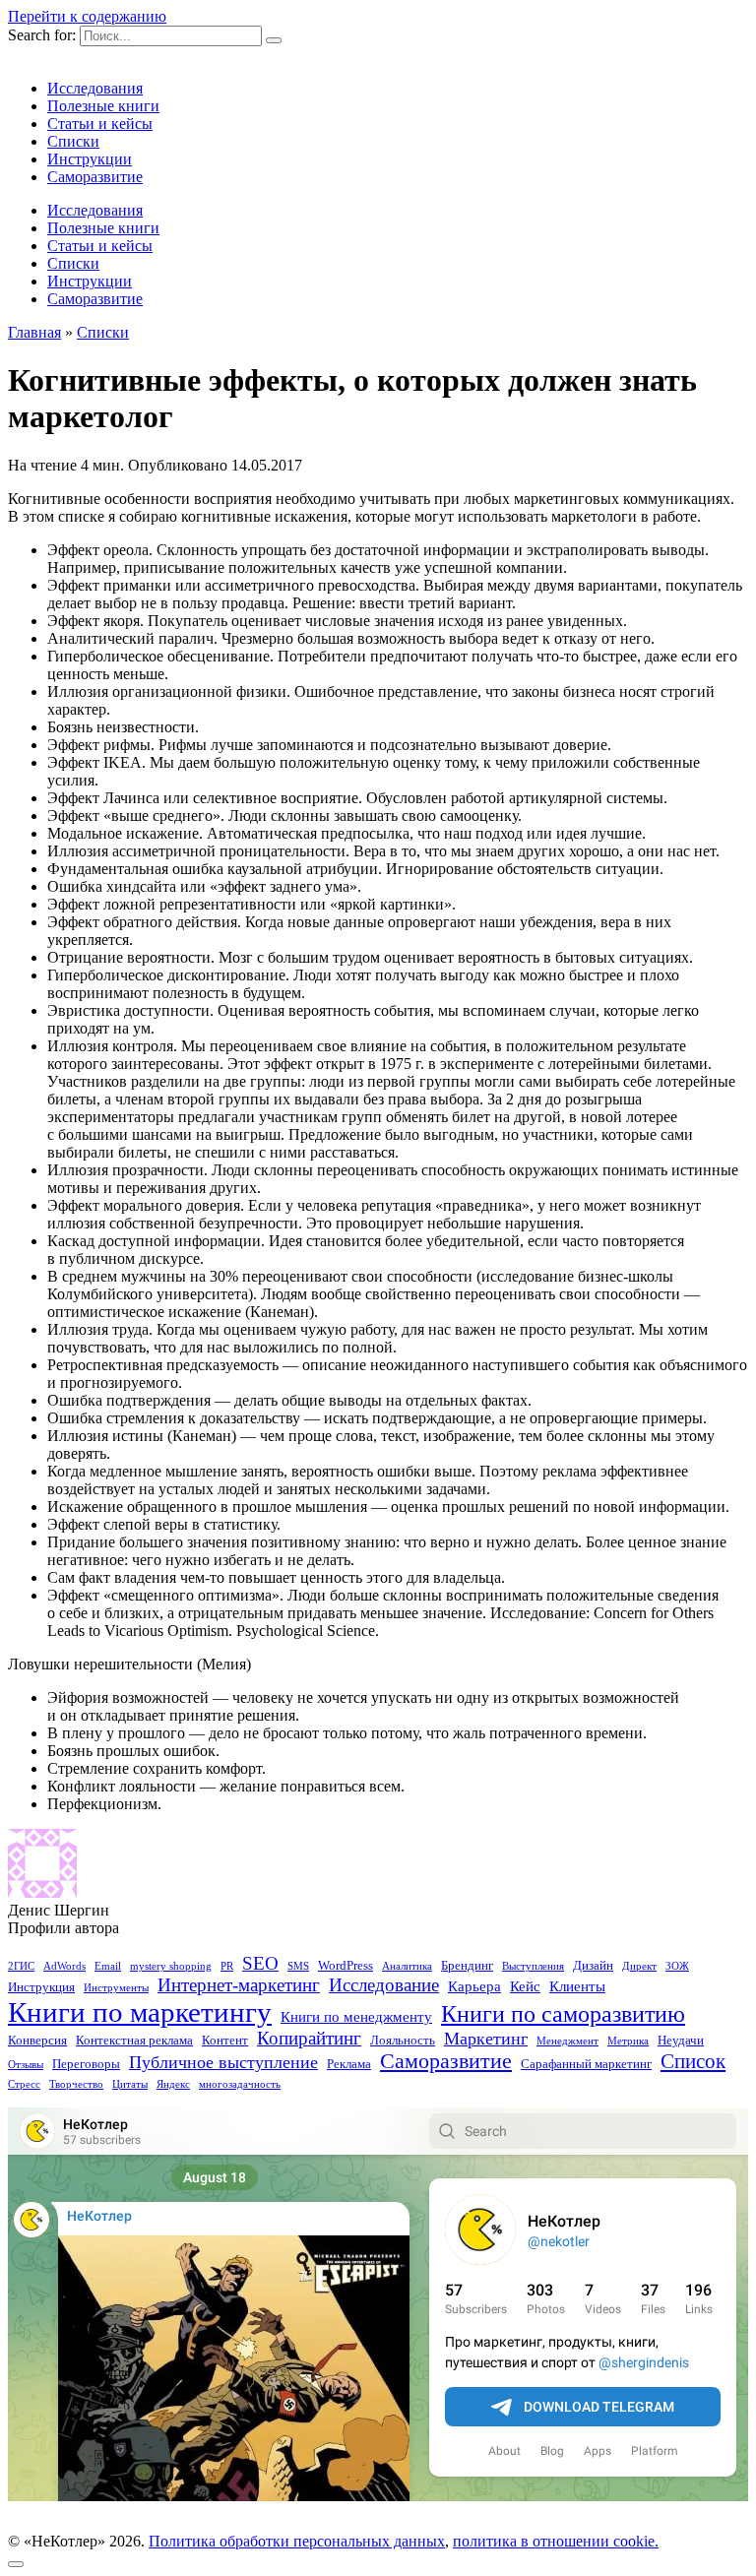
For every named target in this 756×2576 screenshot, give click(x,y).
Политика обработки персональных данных (297, 2541)
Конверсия (37, 2040)
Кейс (525, 1986)
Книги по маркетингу (140, 2012)
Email (108, 1966)
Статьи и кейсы (100, 124)
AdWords (64, 1966)
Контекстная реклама (134, 2040)
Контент (225, 2040)
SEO (260, 1963)
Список (693, 2061)
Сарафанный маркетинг (586, 2064)
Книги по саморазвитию (563, 2014)
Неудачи (681, 2040)
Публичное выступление (223, 2062)
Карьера (474, 1986)
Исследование (384, 1985)
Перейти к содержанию (87, 16)
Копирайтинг (309, 2039)
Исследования (95, 88)
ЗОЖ (677, 1966)
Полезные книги (103, 106)
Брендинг (467, 1965)
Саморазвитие (95, 177)
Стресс (24, 2084)
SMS (298, 1966)
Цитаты (130, 2084)
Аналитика (407, 1966)
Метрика (628, 2041)
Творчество (76, 2084)
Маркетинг (486, 2039)
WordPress (346, 1965)
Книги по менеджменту (356, 2017)
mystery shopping (171, 1966)
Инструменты (116, 1988)
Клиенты (577, 1986)
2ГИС (21, 1966)
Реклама (349, 2064)
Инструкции (90, 159)
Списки (73, 141)
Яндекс (173, 2084)
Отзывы (26, 2065)
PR (227, 1966)
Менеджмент (567, 2041)
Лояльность (403, 2040)
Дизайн (593, 1965)
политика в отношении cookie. (556, 2541)
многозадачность (240, 2084)
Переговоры (86, 2064)
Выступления (533, 1966)
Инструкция (41, 1987)
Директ (639, 1966)
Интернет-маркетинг (239, 1985)
